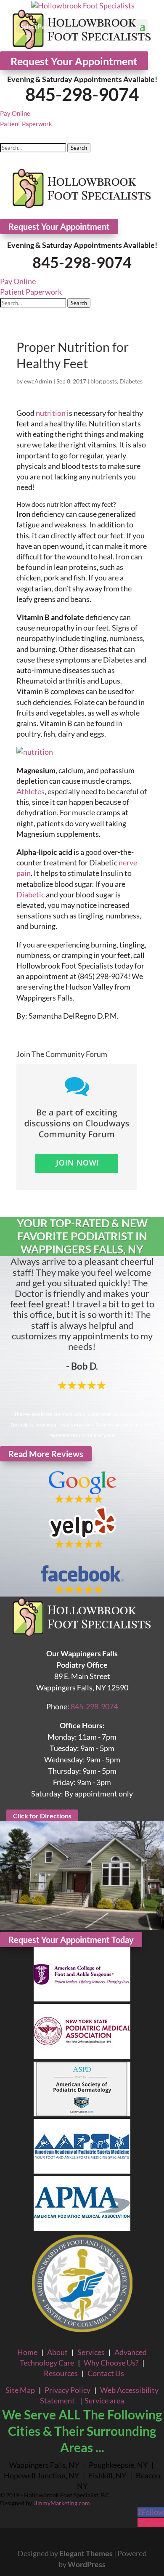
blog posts (104, 381)
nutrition (51, 413)
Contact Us (106, 2373)
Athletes (30, 791)
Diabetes (131, 381)
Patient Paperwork (26, 124)
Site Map (20, 2390)
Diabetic (30, 894)
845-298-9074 (82, 94)
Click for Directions (42, 1816)
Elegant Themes (86, 2553)
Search (79, 148)
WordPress (87, 2564)
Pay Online (15, 113)
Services (91, 2352)
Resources (61, 2373)
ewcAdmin (38, 381)
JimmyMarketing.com (62, 2503)
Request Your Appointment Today (71, 1940)
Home (27, 2352)
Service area (104, 2400)
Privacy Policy (67, 2390)
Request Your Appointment (74, 61)
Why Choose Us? (111, 2363)
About (57, 2352)
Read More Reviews (46, 1454)
